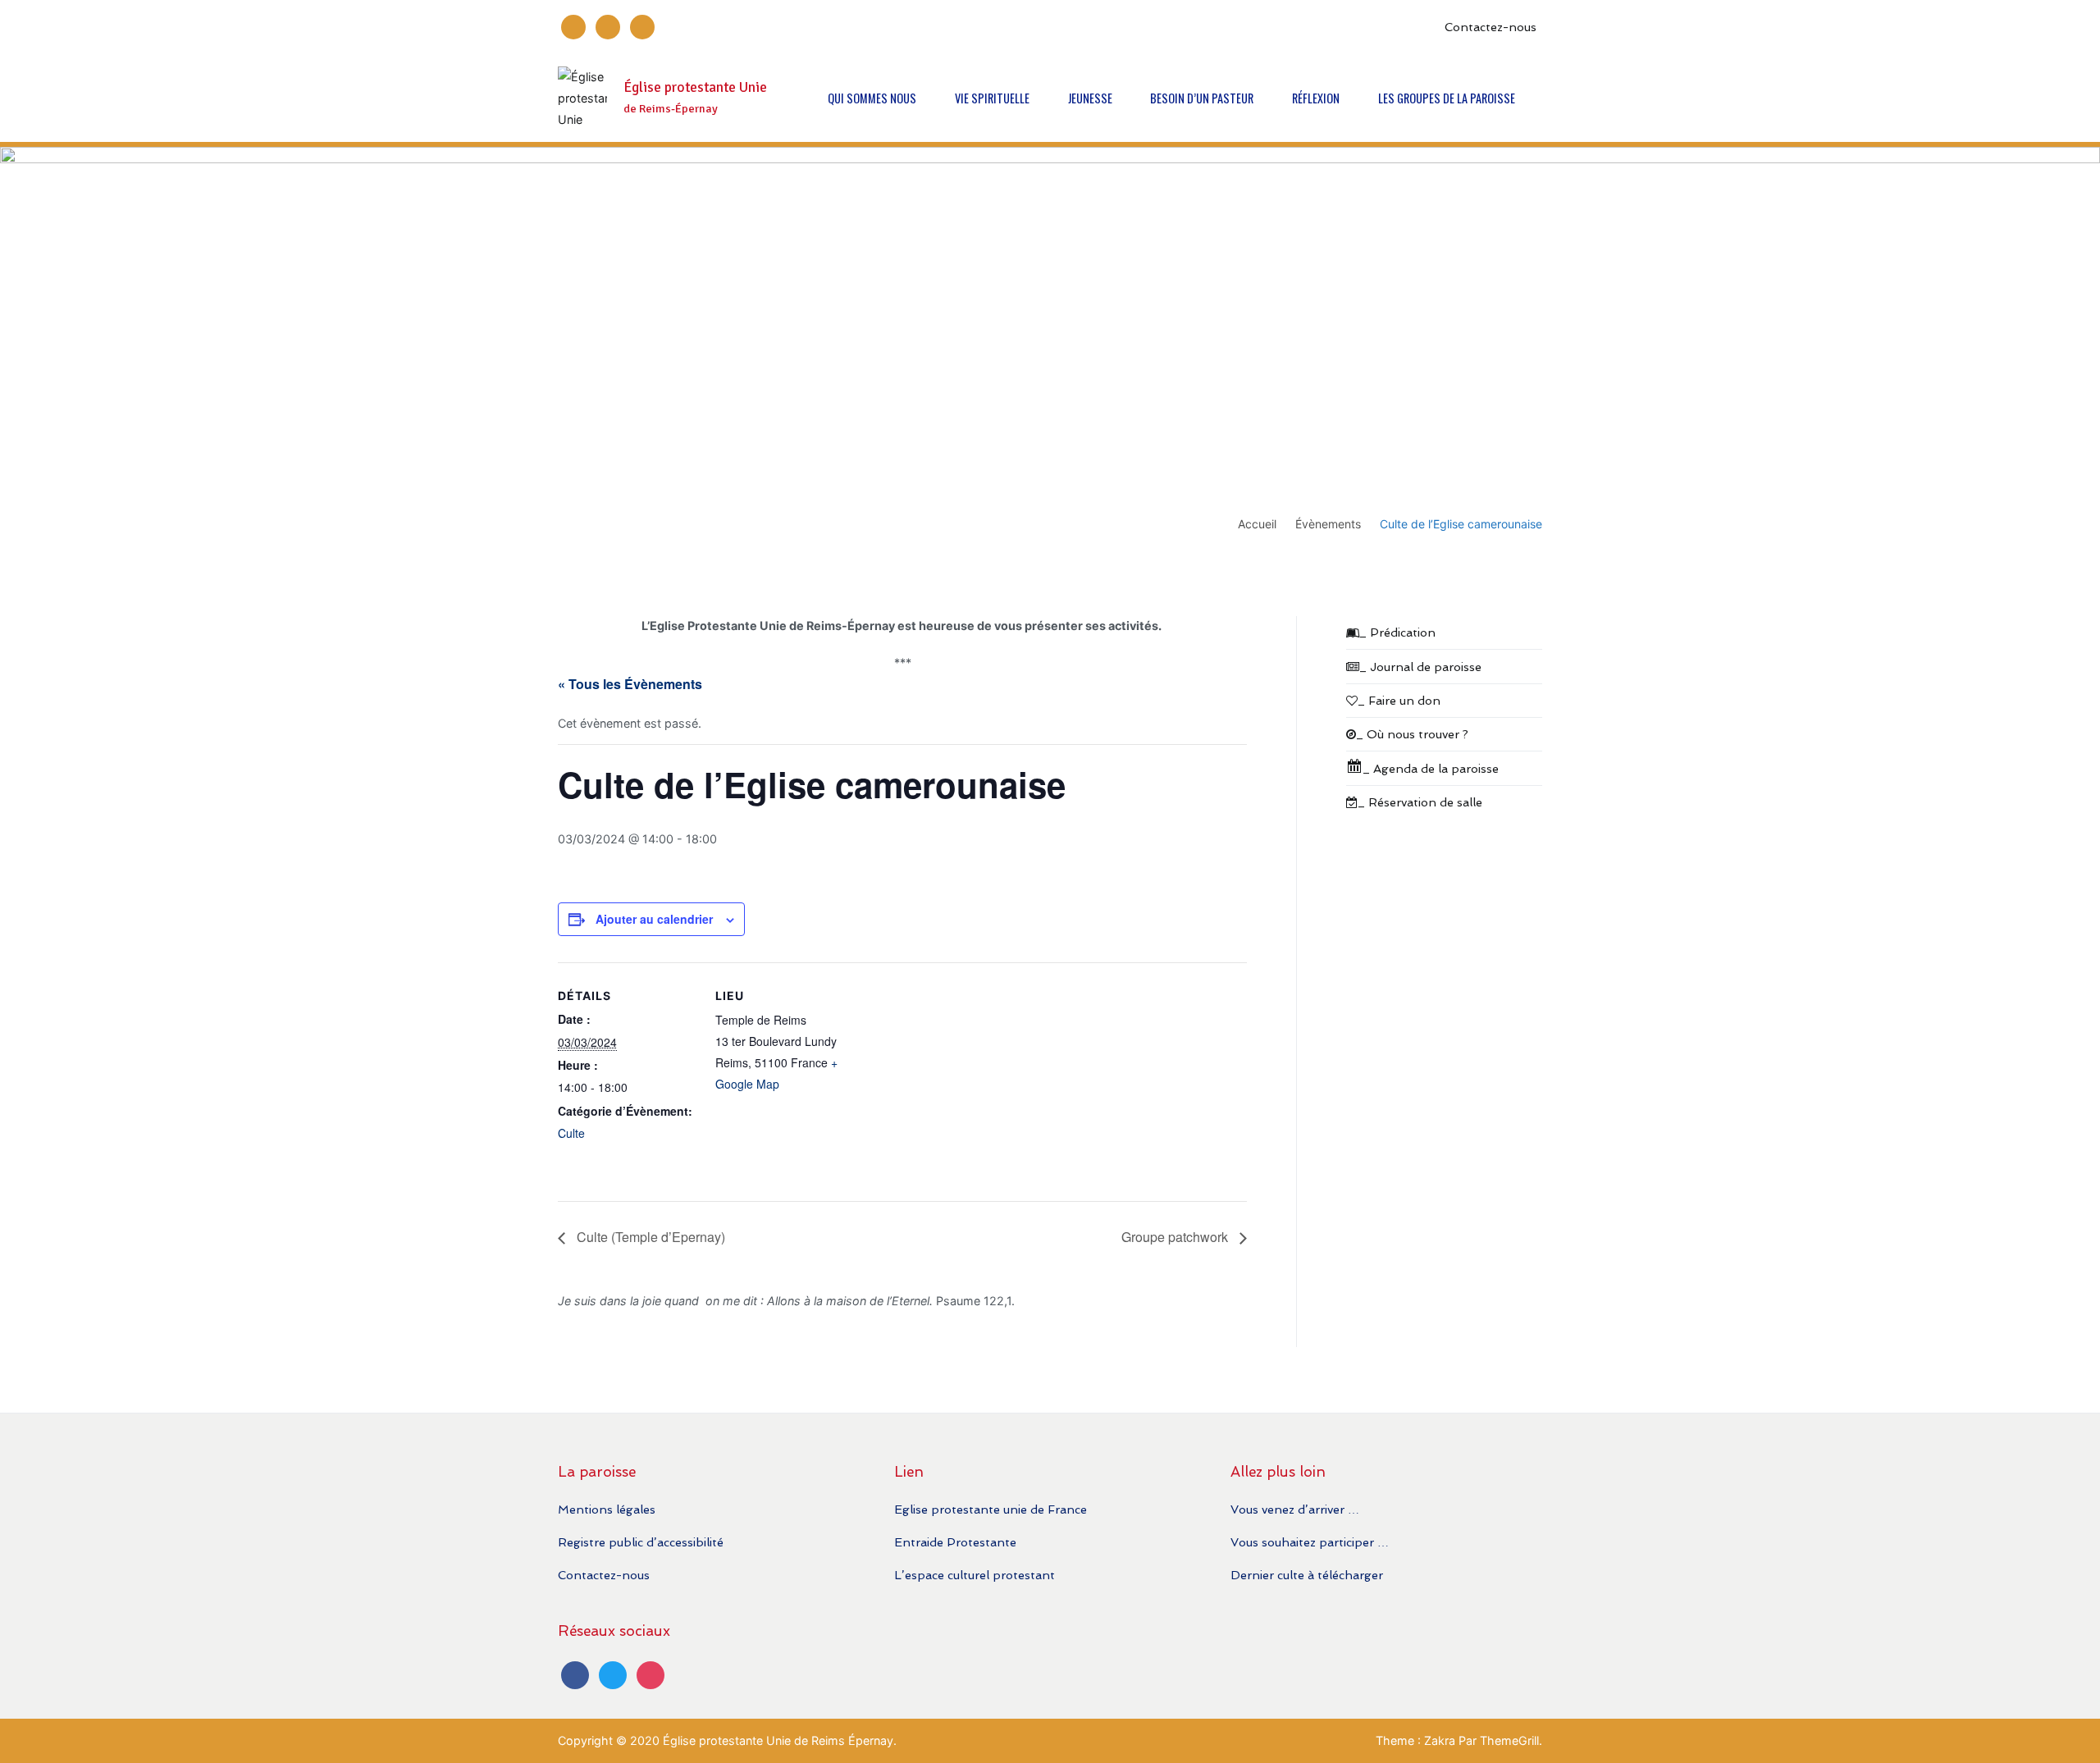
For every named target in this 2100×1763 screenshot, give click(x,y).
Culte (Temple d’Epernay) (649, 1237)
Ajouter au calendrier (654, 919)
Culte (571, 1133)
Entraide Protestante (955, 1542)
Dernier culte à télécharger (1307, 1575)
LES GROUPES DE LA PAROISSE (1447, 98)
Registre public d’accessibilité (641, 1542)
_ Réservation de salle (1420, 802)
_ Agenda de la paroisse (1431, 768)
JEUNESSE (1090, 98)
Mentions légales (607, 1509)
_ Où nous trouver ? (1412, 734)
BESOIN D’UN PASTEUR (1202, 98)
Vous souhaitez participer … (1310, 1542)
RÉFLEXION (1316, 98)
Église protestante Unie (695, 87)
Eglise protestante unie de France (991, 1509)
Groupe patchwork (1176, 1237)
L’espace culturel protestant (975, 1575)
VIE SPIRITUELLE (992, 98)
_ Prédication (1397, 632)
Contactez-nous (1491, 27)
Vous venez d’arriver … (1295, 1509)
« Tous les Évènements (630, 684)
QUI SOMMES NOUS (872, 98)
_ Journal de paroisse (1420, 667)
